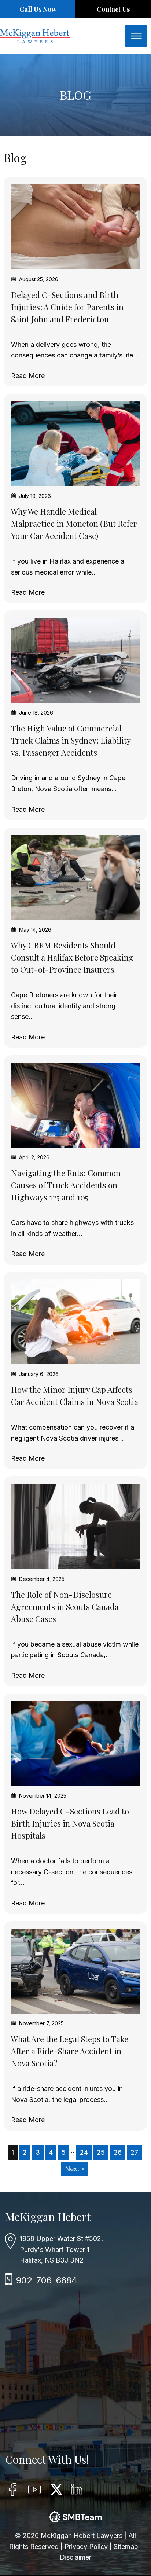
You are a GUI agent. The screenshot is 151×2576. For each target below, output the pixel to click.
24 (84, 2152)
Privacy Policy (87, 2546)
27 (134, 2152)
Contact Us (113, 9)
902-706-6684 (47, 2280)
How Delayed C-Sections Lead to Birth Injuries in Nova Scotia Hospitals (70, 1823)
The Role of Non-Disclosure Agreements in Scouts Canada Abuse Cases (65, 1607)
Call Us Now (38, 9)
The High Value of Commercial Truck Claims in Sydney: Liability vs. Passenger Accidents (71, 740)
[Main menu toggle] (136, 36)
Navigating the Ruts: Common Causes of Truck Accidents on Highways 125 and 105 (66, 1185)
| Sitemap (125, 2546)
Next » (75, 2169)
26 (118, 2152)
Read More (28, 376)
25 (101, 2152)
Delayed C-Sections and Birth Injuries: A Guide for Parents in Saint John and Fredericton (67, 307)
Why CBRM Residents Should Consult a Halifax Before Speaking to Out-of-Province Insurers (72, 957)
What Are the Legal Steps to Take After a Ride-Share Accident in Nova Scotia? (70, 2051)
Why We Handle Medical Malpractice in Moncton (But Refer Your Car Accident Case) (74, 524)
